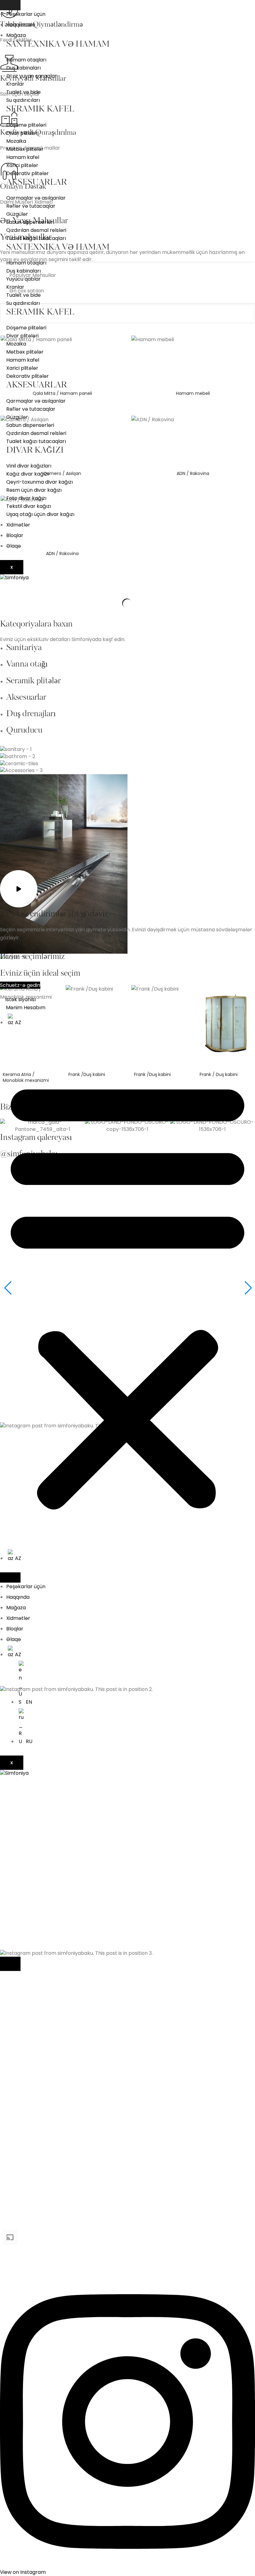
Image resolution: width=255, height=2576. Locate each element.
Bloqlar (15, 535)
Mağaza (16, 35)
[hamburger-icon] (10, 5)
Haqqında (18, 1597)
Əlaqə (14, 546)
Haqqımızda (21, 25)
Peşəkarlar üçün (26, 14)
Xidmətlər (18, 525)
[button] (127, 1293)
